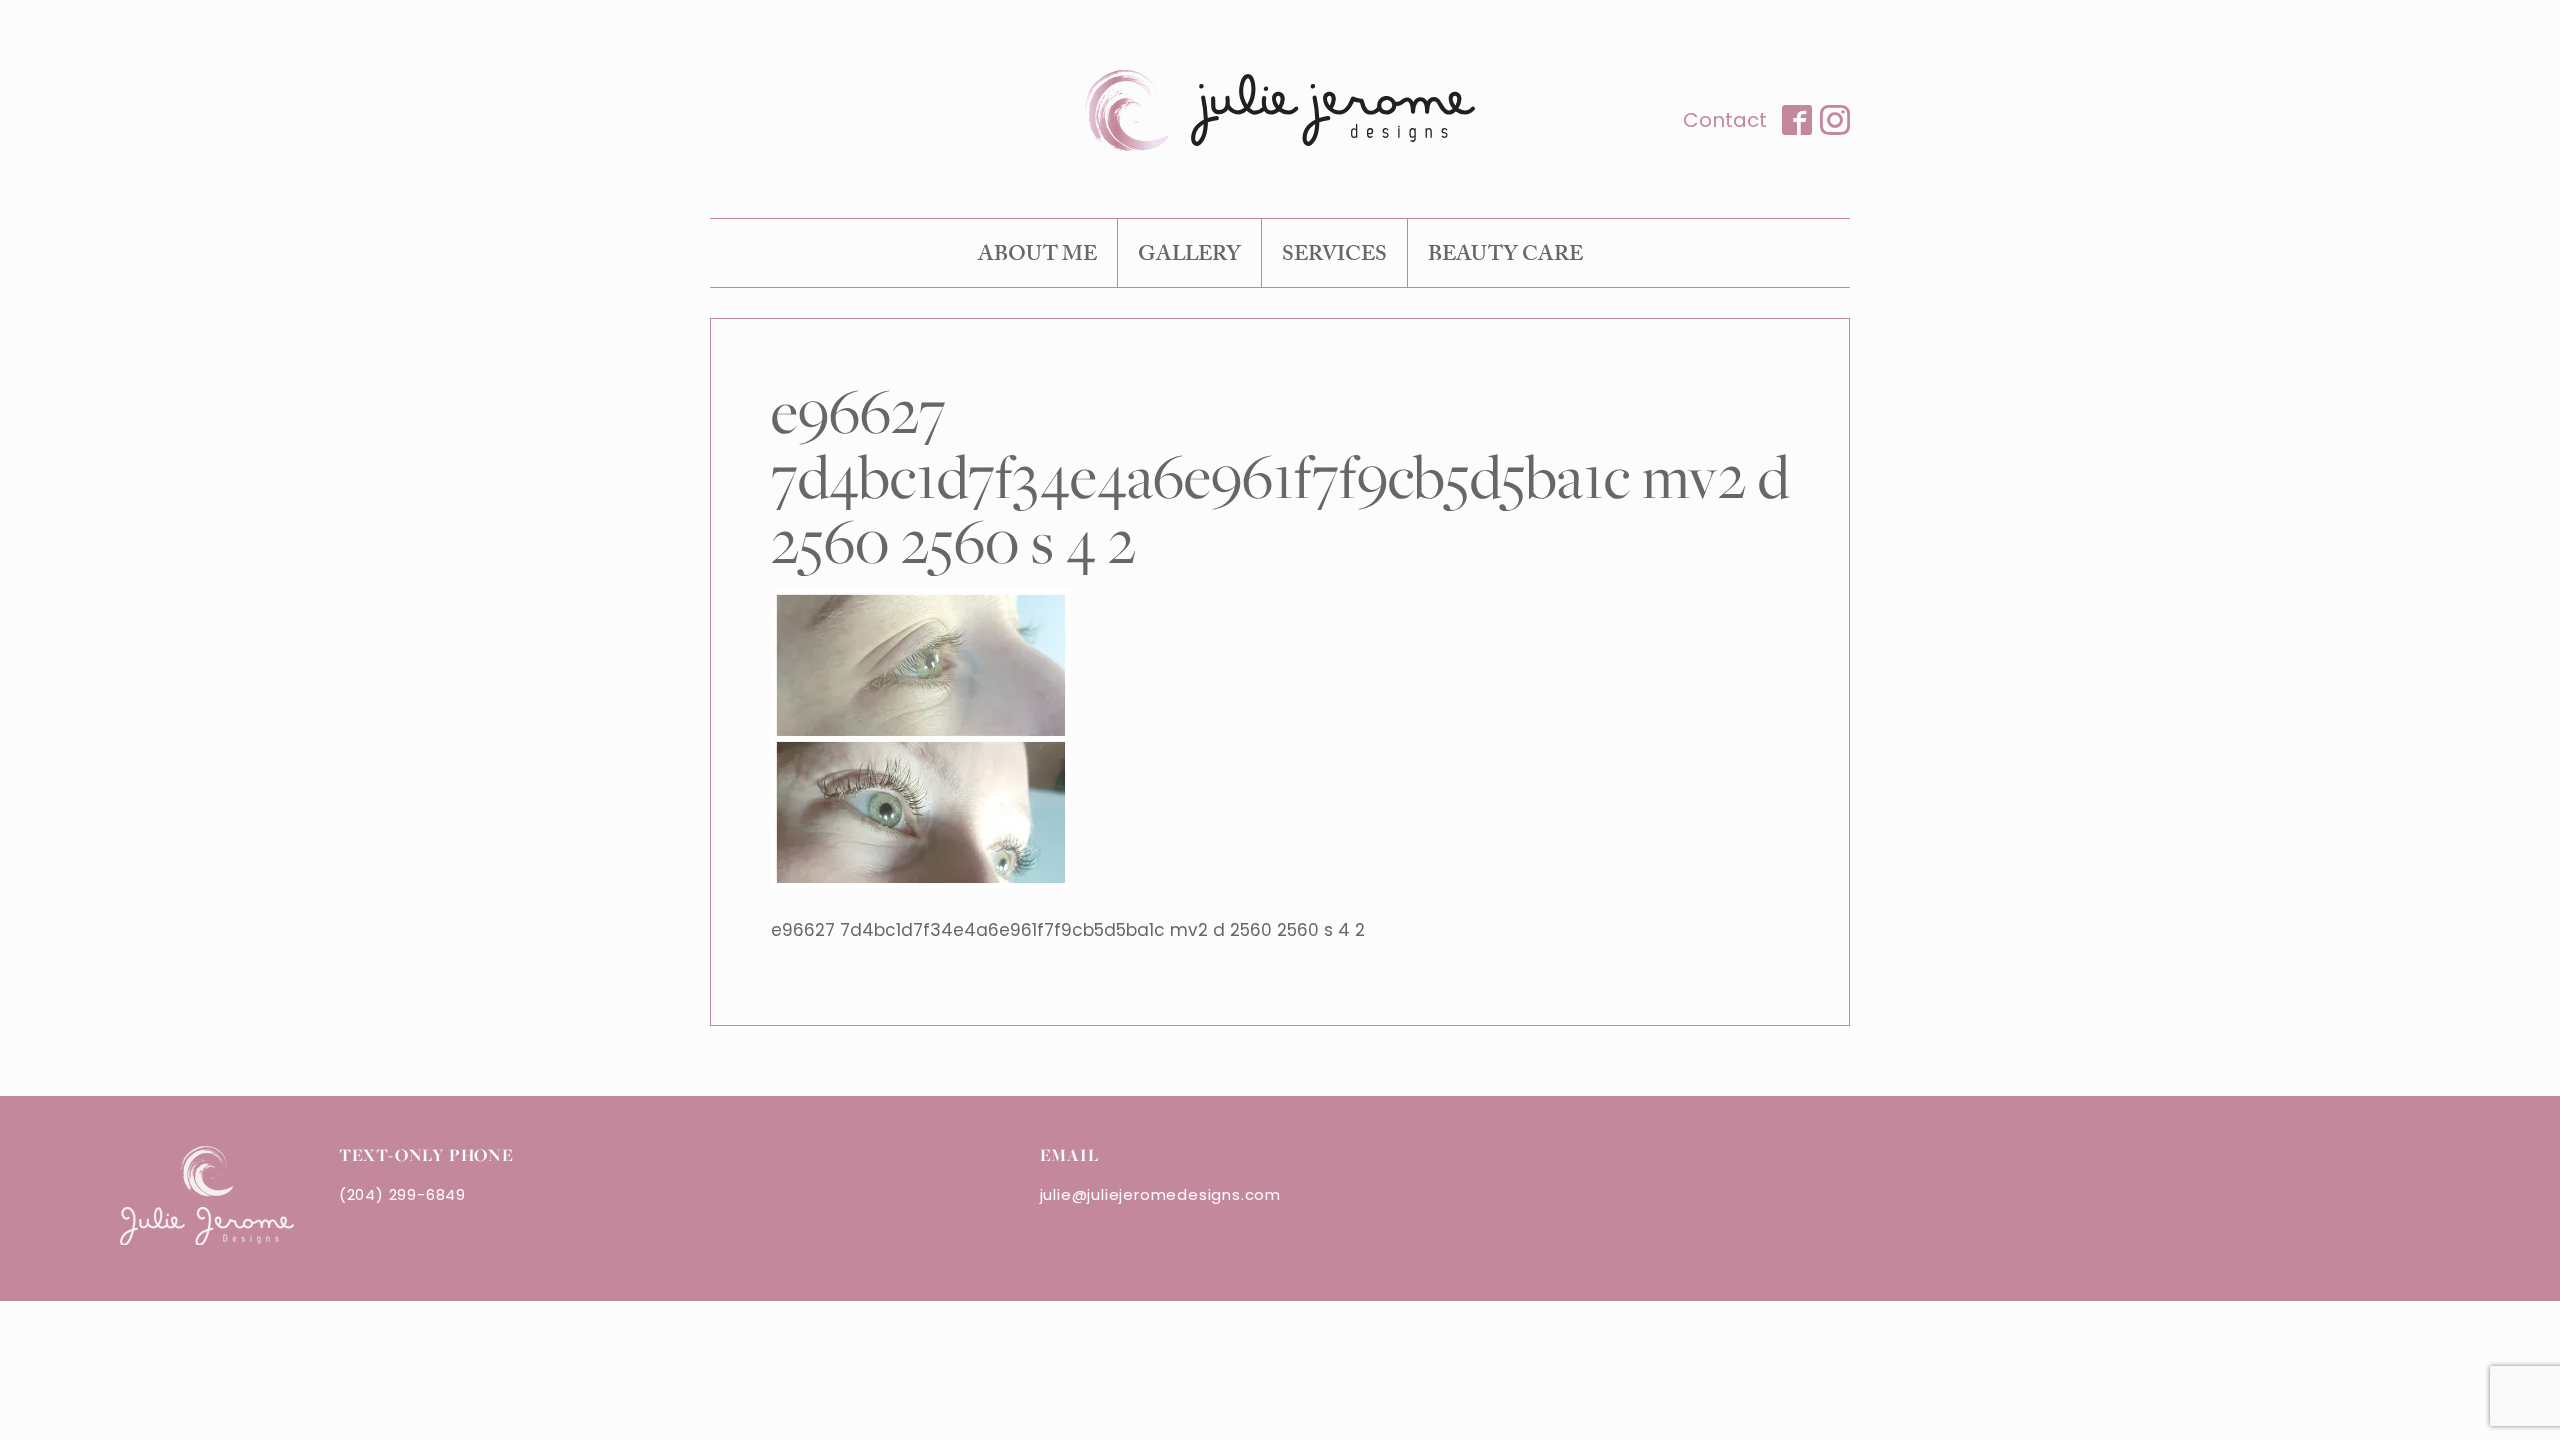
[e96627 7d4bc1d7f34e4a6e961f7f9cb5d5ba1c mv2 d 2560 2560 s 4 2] (921, 883)
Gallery (1189, 257)
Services (1334, 257)
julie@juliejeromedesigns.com (1160, 1194)
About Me (1037, 257)
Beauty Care (1505, 257)
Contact (1725, 120)
